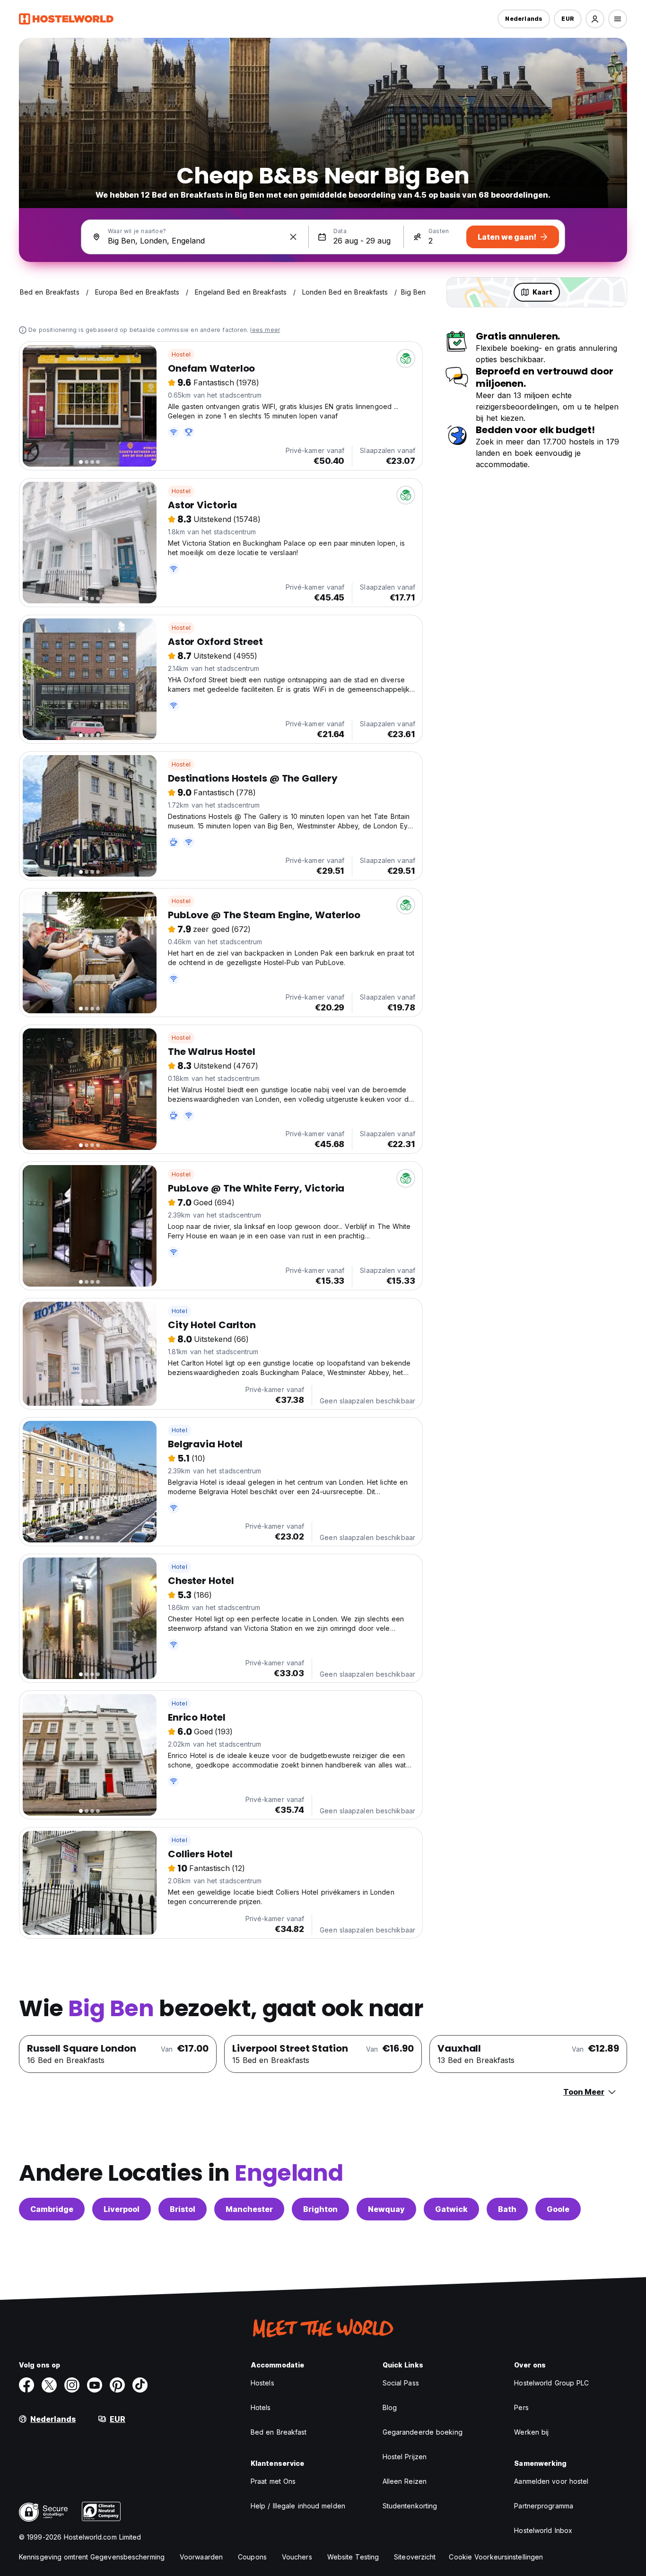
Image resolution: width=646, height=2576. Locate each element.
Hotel (179, 1311)
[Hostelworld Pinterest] (117, 2385)
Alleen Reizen (405, 2481)
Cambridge (52, 2209)
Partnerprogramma (544, 2506)
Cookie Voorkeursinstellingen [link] (496, 2557)
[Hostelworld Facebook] (26, 2385)
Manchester (249, 2209)
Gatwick (451, 2209)
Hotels (261, 2407)
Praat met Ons (273, 2481)
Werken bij (531, 2432)
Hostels (262, 2383)
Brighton (320, 2209)
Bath (507, 2209)
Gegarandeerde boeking (423, 2432)
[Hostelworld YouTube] (95, 2385)
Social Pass (401, 2383)
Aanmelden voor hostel (551, 2481)
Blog (390, 2407)
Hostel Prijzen (405, 2457)
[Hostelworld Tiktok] (140, 2385)
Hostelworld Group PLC (551, 2383)
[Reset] (293, 237)
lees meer (265, 330)
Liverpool (122, 2209)
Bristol (183, 2209)
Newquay (386, 2209)
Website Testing (353, 2557)
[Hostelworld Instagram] (72, 2385)
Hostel (181, 354)
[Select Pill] (595, 19)
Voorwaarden (201, 2557)
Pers (521, 2407)
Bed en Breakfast (279, 2432)
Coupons (252, 2557)
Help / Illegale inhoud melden (298, 2506)
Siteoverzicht (415, 2557)
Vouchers (297, 2557)
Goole (558, 2209)
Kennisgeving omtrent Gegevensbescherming (92, 2557)
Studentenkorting (410, 2506)
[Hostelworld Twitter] (49, 2385)
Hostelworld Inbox (543, 2530)
